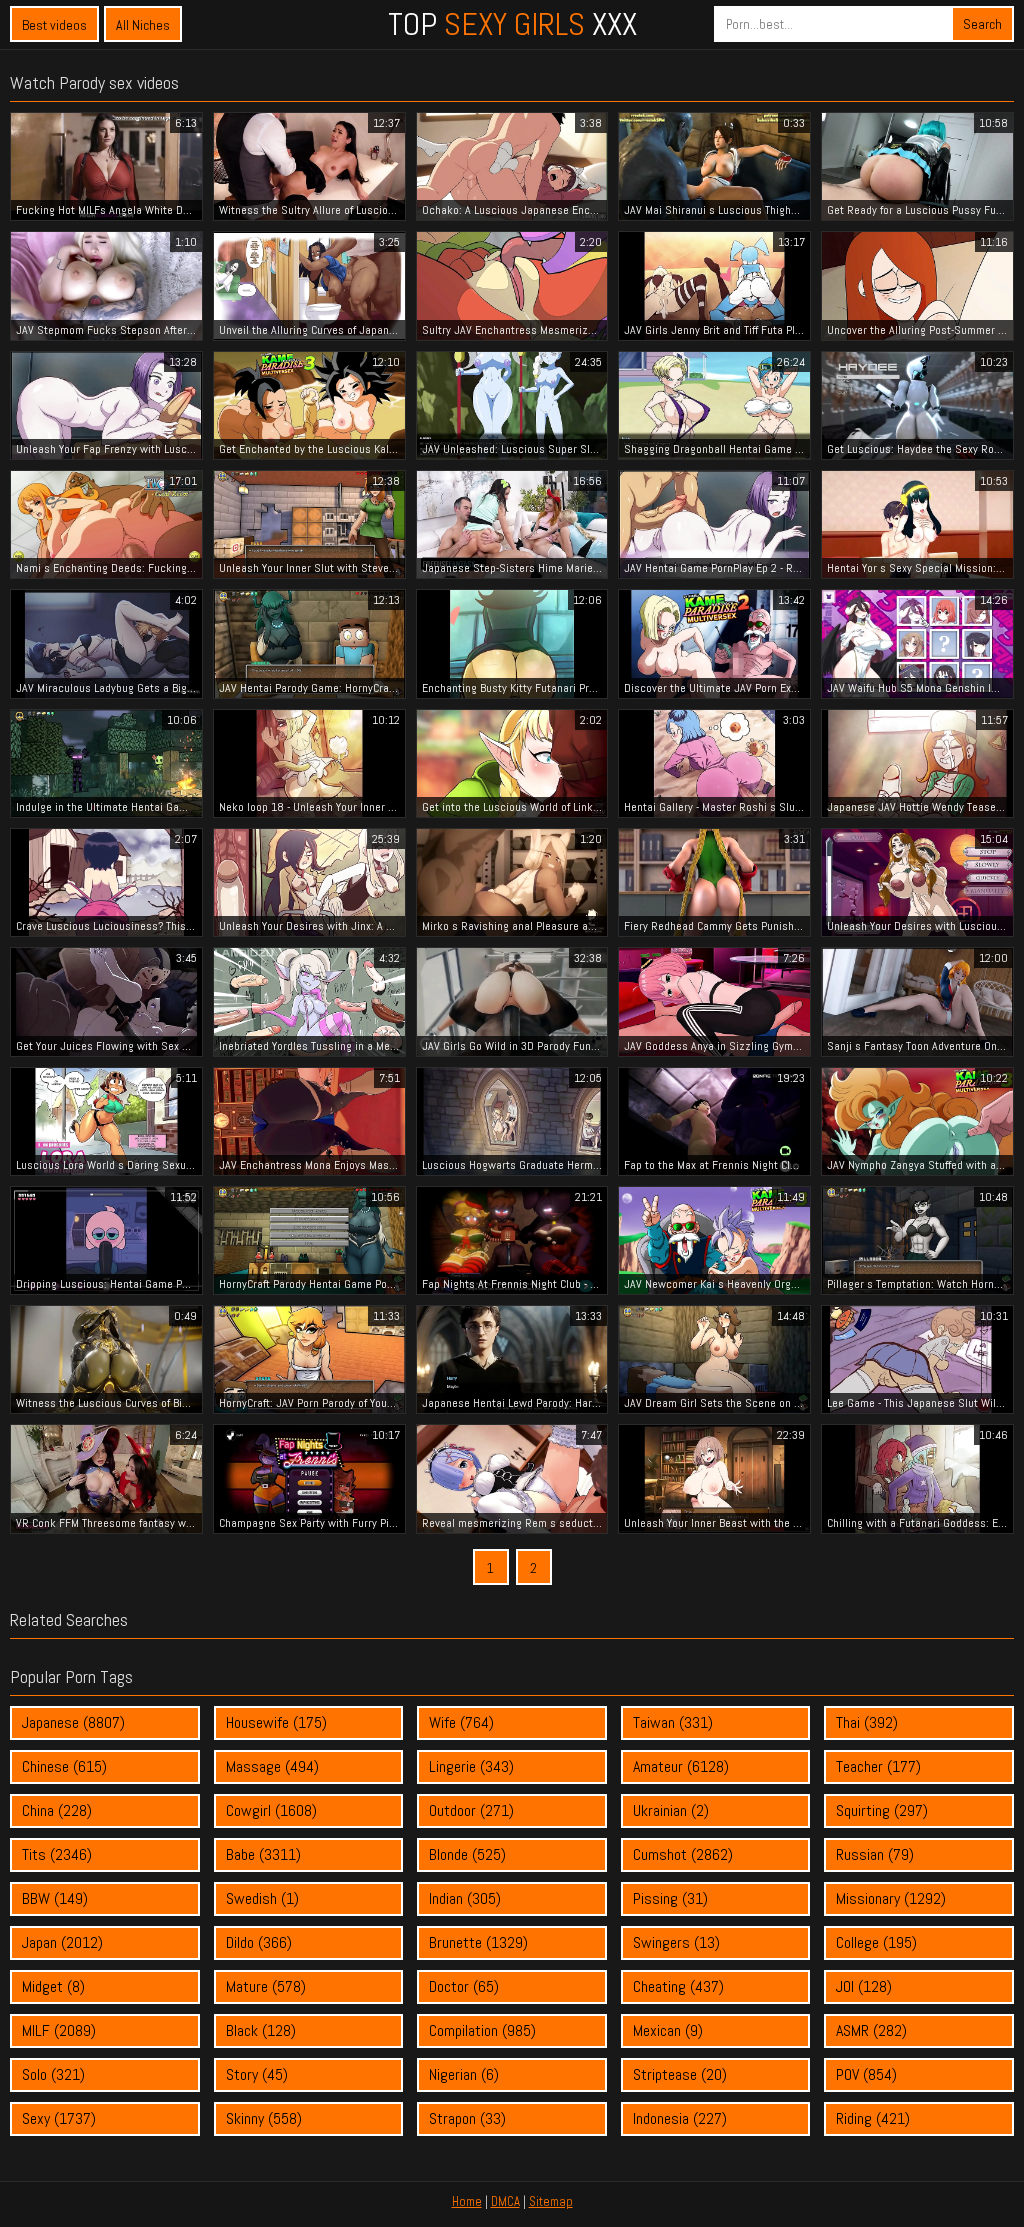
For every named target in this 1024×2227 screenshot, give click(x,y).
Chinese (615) (64, 1766)
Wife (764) (461, 1722)
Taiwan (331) (673, 1722)
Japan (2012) (62, 1942)
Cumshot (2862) (683, 1854)
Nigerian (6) (464, 2074)
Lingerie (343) (471, 1766)
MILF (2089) (59, 2030)
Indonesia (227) (680, 2118)
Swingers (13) (676, 1942)
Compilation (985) (482, 2030)
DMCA (505, 2201)
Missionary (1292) (891, 1898)
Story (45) (257, 2074)
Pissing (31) (670, 1898)
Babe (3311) (263, 1854)
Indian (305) (465, 1898)
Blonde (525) (467, 1854)
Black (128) (261, 2030)
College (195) (876, 1942)
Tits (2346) (57, 1854)
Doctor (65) (464, 1986)
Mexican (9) (668, 2030)
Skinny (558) (264, 2118)
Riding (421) (873, 2118)
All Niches (143, 25)
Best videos (54, 25)
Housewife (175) (276, 1722)
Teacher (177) (878, 1766)
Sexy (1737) (59, 2118)
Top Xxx (512, 24)
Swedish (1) (262, 1898)
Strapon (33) (467, 2118)
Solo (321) (53, 2074)
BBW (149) (55, 1898)
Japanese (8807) (73, 1722)
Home (467, 2201)
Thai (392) (867, 1722)
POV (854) (866, 2074)
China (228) (57, 1810)
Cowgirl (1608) (271, 1810)
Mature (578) (266, 1986)
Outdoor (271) (471, 1810)
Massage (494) (272, 1766)
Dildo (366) (259, 1942)
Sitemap (551, 2201)
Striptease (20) (680, 2074)
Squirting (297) (882, 1810)
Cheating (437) (678, 1986)
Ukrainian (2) (671, 1810)
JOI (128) (864, 1986)
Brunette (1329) (478, 1942)
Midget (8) (53, 1986)
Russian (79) (875, 1854)
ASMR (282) (871, 2030)
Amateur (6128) (681, 1766)
